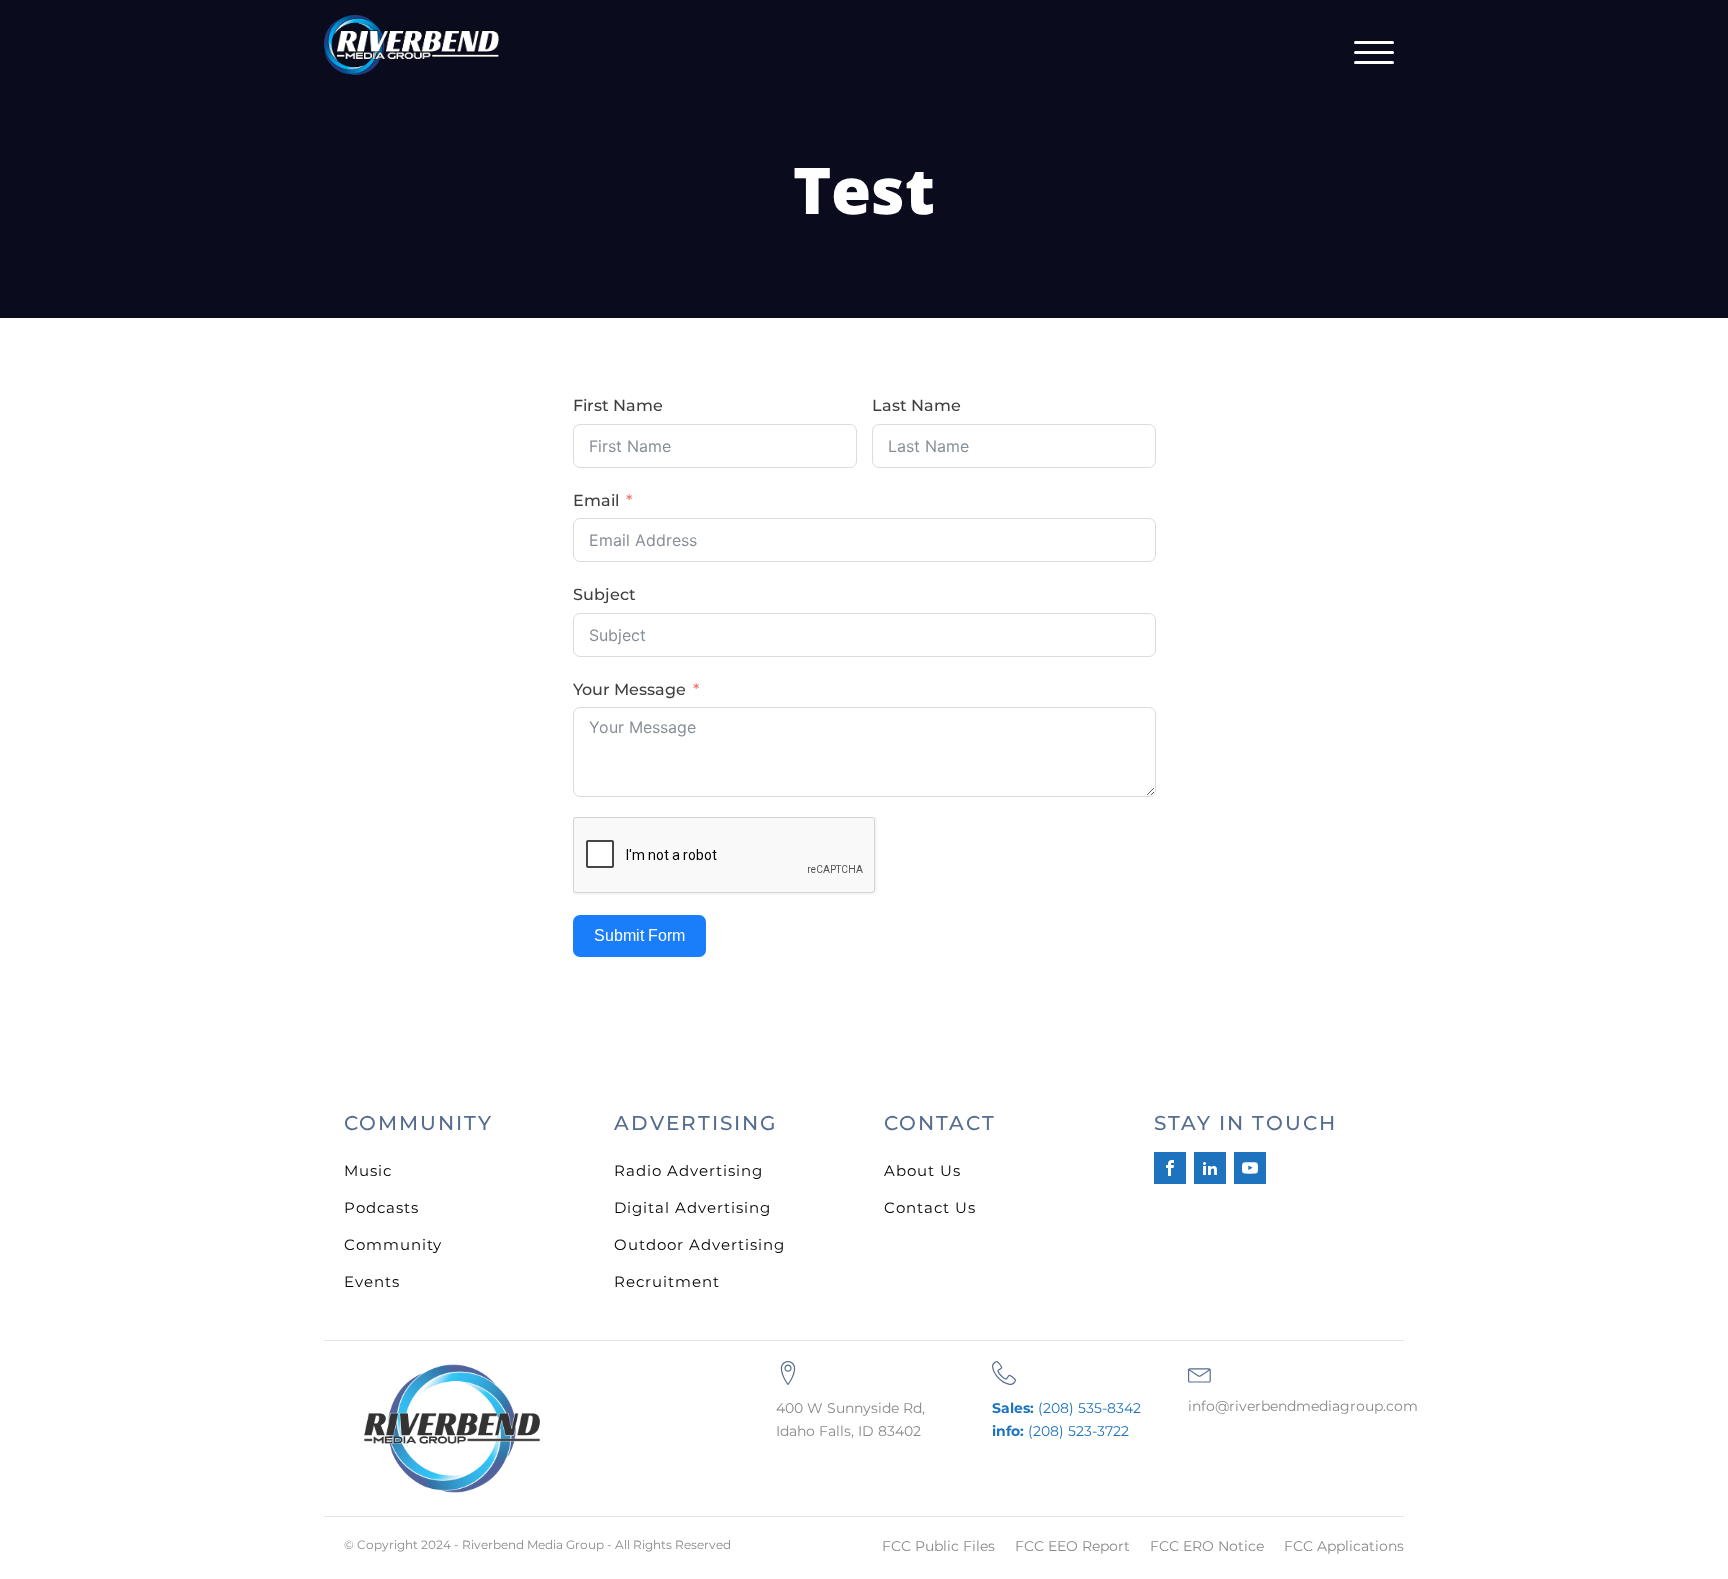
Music (368, 1170)
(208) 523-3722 (1060, 1431)
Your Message (629, 689)
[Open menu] (1374, 53)
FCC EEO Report (1072, 1546)
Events (372, 1281)
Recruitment (667, 1281)
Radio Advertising (688, 1170)
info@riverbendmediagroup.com (1303, 1406)
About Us (922, 1170)
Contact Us (930, 1207)
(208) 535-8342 (1066, 1408)
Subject (604, 594)
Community (393, 1244)
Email (596, 500)
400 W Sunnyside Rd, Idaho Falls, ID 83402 (850, 1419)
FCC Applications (1344, 1546)
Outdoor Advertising (699, 1244)
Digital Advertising (692, 1207)
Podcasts (381, 1207)
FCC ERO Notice (1207, 1546)
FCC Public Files (938, 1546)
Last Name (916, 405)
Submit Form (639, 935)
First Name (618, 405)
